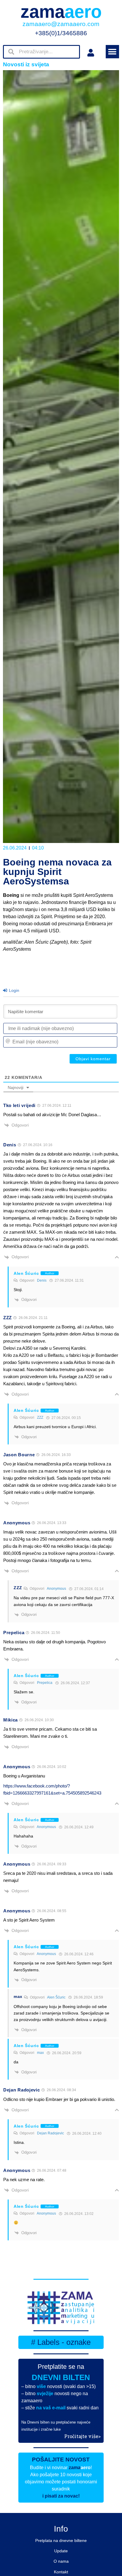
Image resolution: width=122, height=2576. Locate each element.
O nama (61, 2561)
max (40, 2053)
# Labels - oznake (61, 2342)
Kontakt (61, 2572)
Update (61, 2551)
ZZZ (40, 1417)
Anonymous (56, 1589)
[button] (112, 52)
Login (13, 990)
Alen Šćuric (56, 1997)
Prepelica (45, 1683)
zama (61, 12)
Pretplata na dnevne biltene (61, 2540)
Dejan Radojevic (50, 2133)
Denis (42, 1280)
